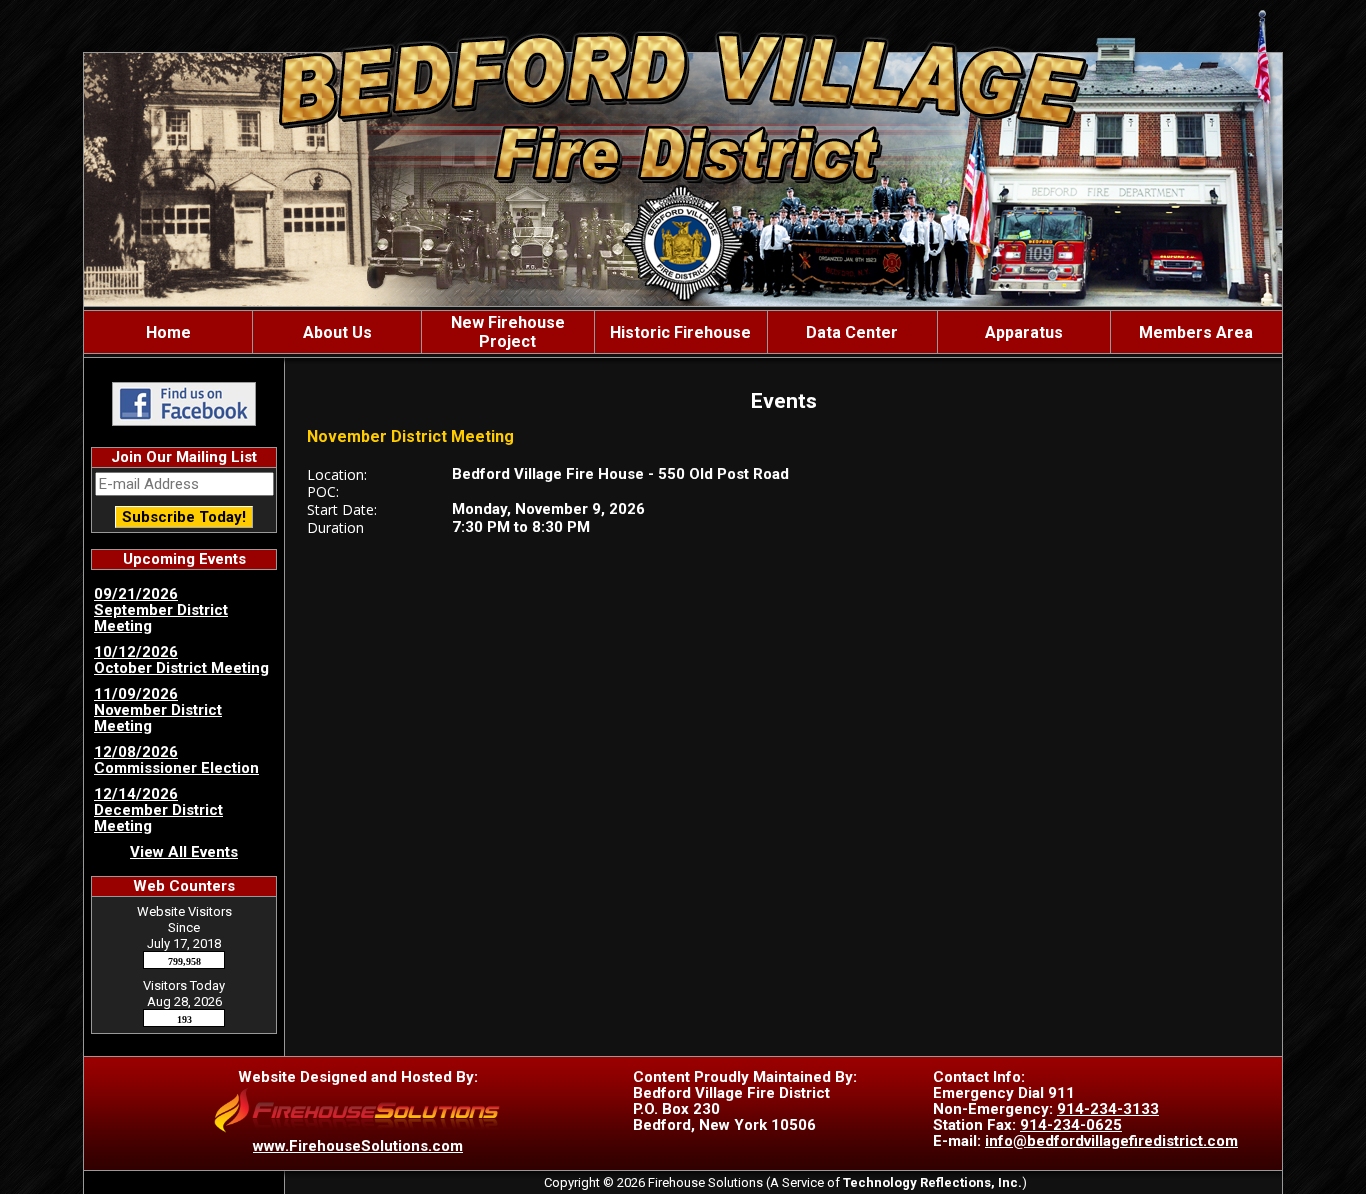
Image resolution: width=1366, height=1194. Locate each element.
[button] (337, 332)
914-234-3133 (1108, 1109)
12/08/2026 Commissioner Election (176, 760)
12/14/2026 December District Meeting (158, 810)
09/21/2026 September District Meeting (161, 610)
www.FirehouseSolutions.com (358, 1146)
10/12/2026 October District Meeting (181, 660)
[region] (683, 332)
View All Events (184, 852)
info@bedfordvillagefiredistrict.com (1111, 1141)
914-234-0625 (1071, 1125)
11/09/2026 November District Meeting (158, 710)
